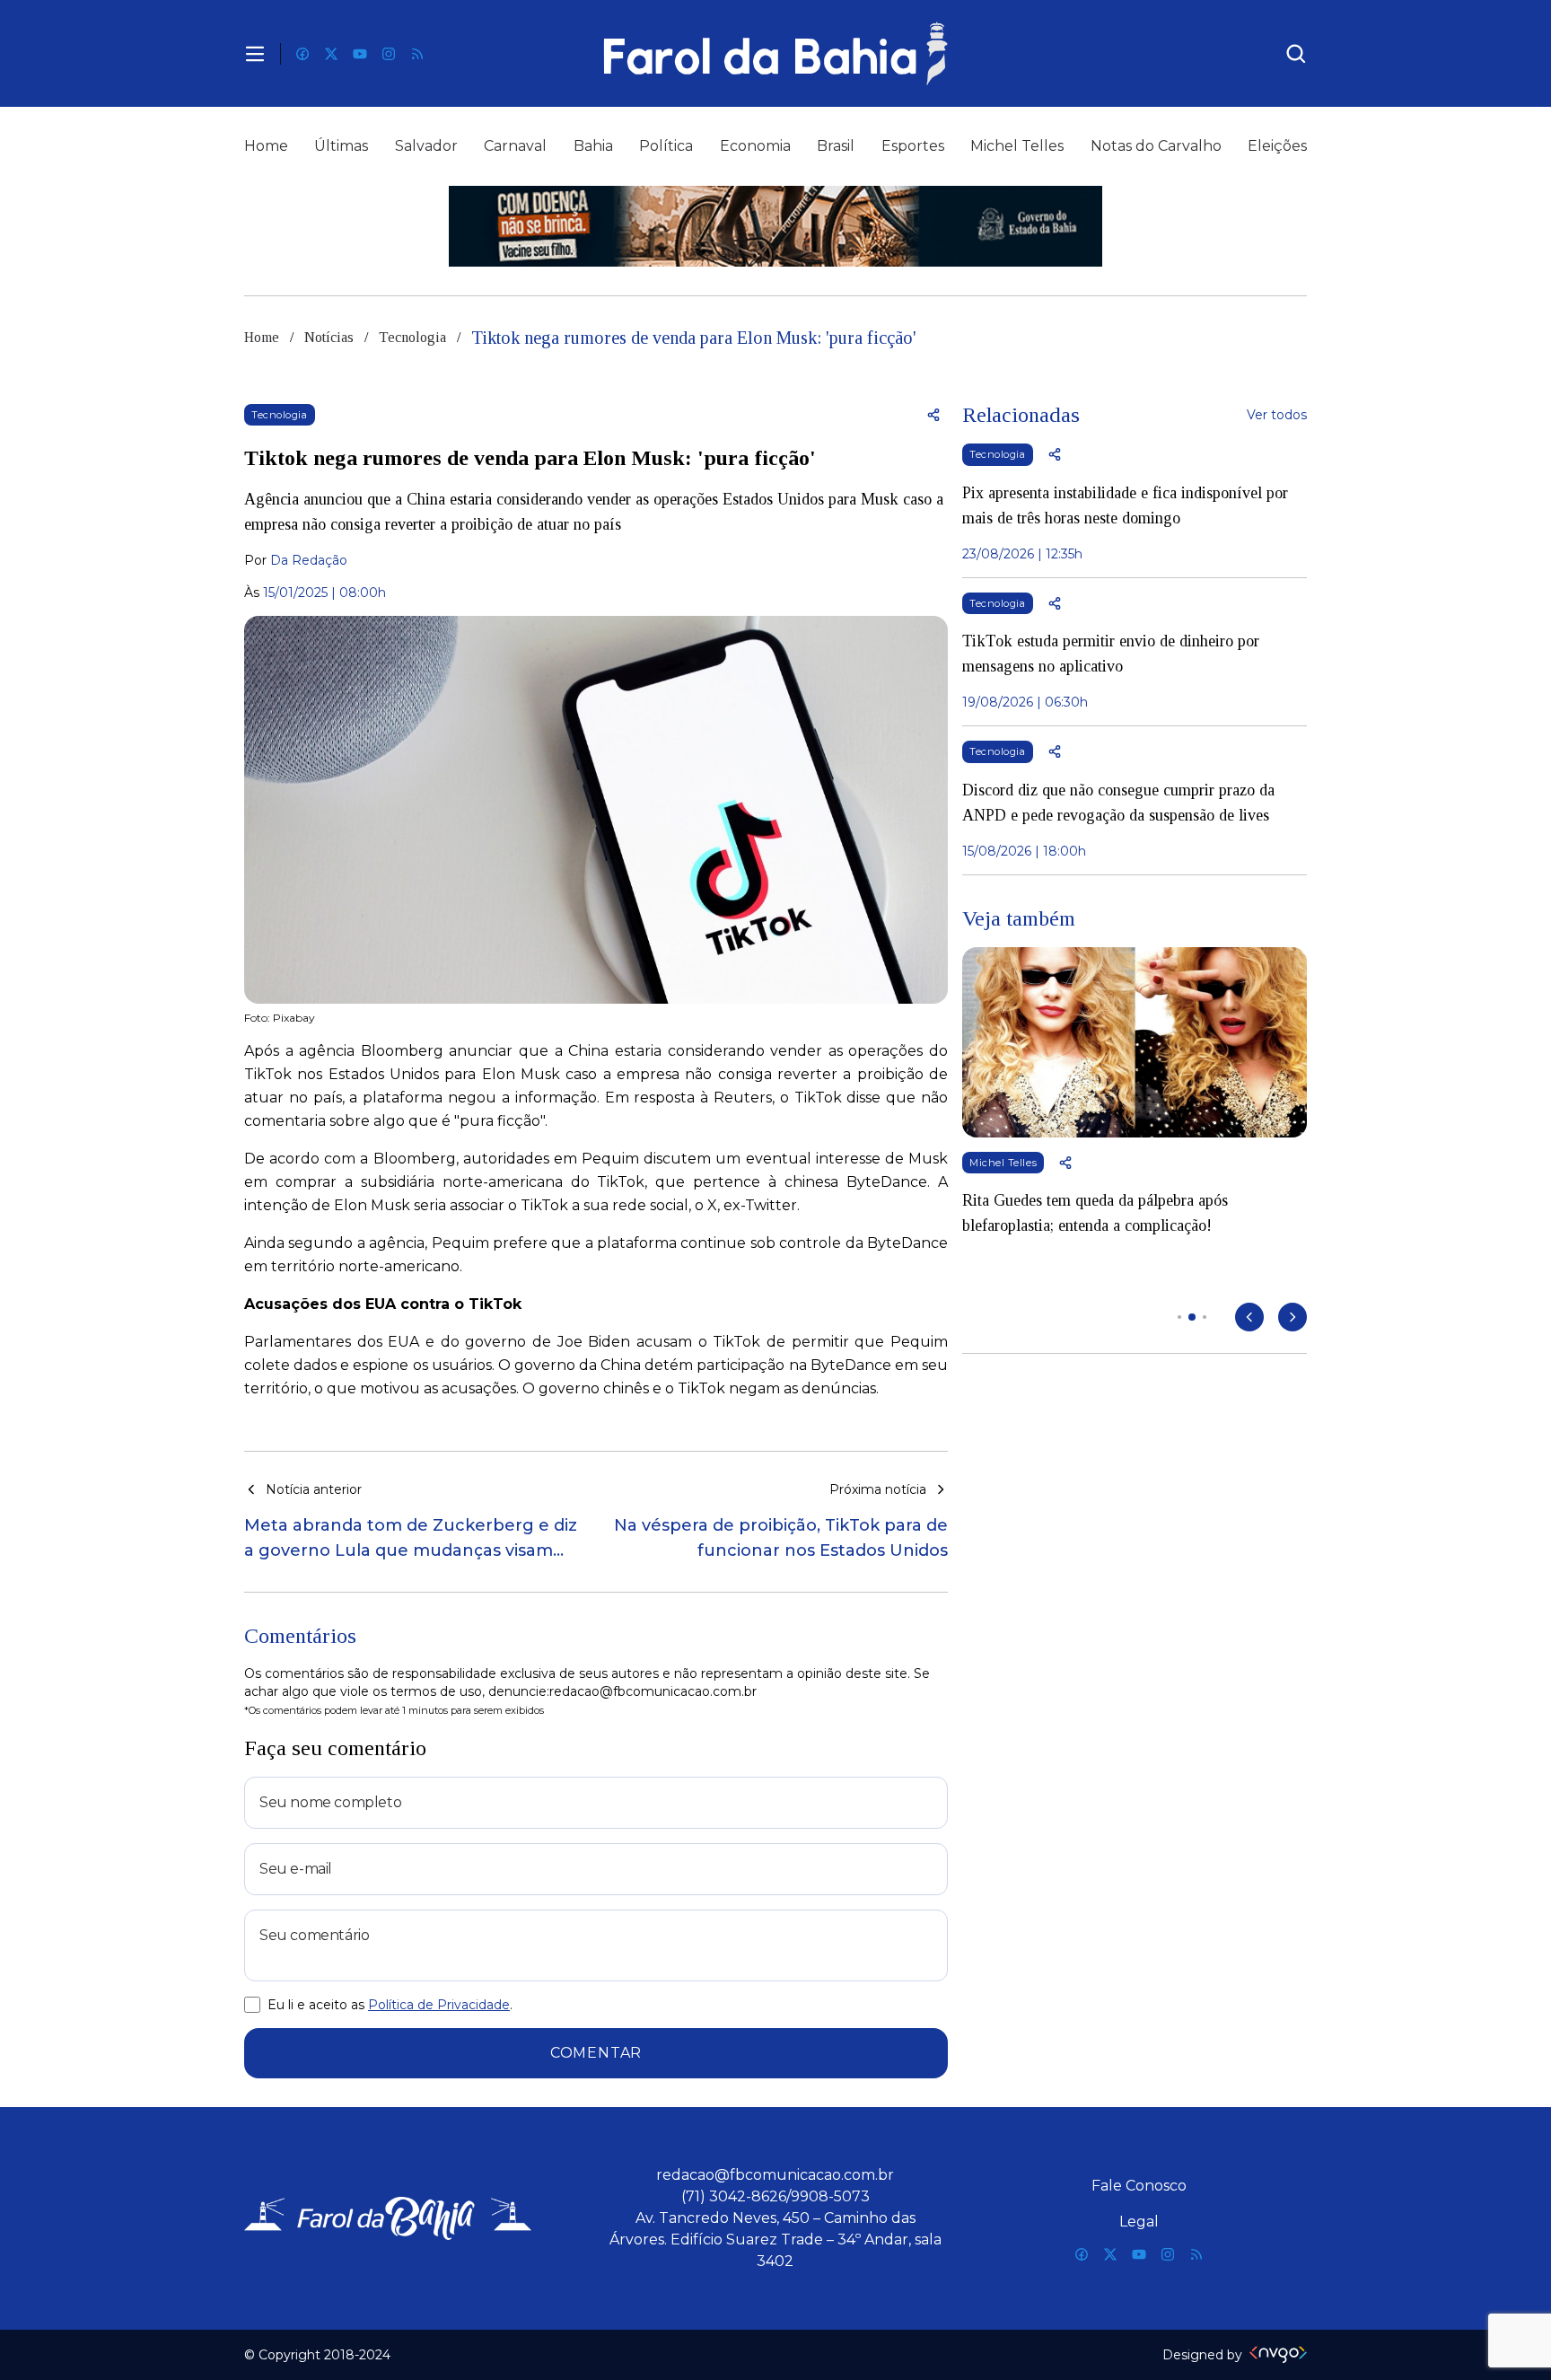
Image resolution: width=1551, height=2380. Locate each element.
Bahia (593, 146)
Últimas (341, 146)
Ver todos (1277, 415)
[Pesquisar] (1296, 54)
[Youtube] (360, 54)
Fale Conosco (1139, 2186)
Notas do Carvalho (1156, 146)
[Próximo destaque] (1292, 1317)
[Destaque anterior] (1249, 1317)
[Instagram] (389, 54)
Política (666, 146)
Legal (1139, 2222)
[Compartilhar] (933, 415)
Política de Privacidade (439, 2005)
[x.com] (331, 54)
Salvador (426, 146)
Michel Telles (1017, 146)
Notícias (329, 337)
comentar (596, 2053)
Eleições (1277, 146)
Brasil (836, 146)
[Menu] (255, 54)
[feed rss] (417, 54)
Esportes (913, 146)
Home (266, 146)
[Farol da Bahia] (775, 53)
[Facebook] (302, 54)
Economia (755, 146)
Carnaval (515, 146)
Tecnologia (412, 337)
